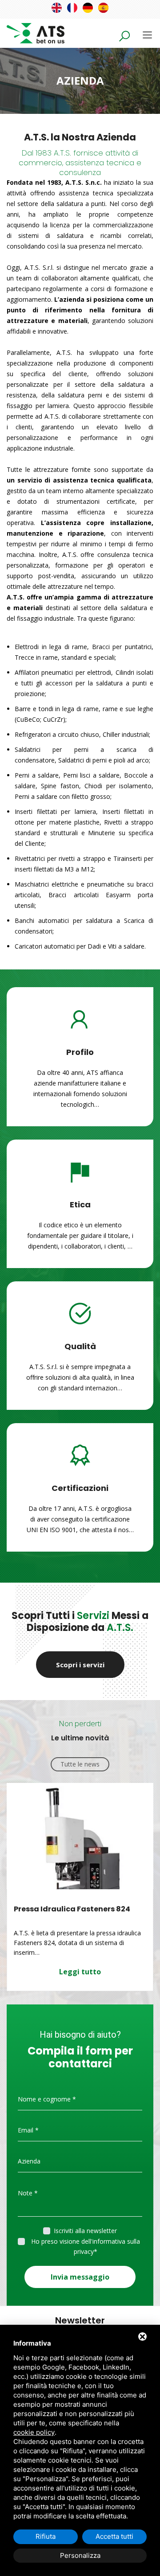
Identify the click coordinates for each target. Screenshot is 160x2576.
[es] (103, 8)
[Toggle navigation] (147, 35)
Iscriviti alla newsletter (85, 2231)
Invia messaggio (80, 2277)
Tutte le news (80, 1764)
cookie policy (34, 2432)
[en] (57, 8)
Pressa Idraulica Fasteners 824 (72, 1909)
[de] (88, 8)
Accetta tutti (114, 2536)
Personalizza (80, 2555)
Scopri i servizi (80, 1665)
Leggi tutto (80, 1972)
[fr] (72, 8)
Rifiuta (46, 2536)
